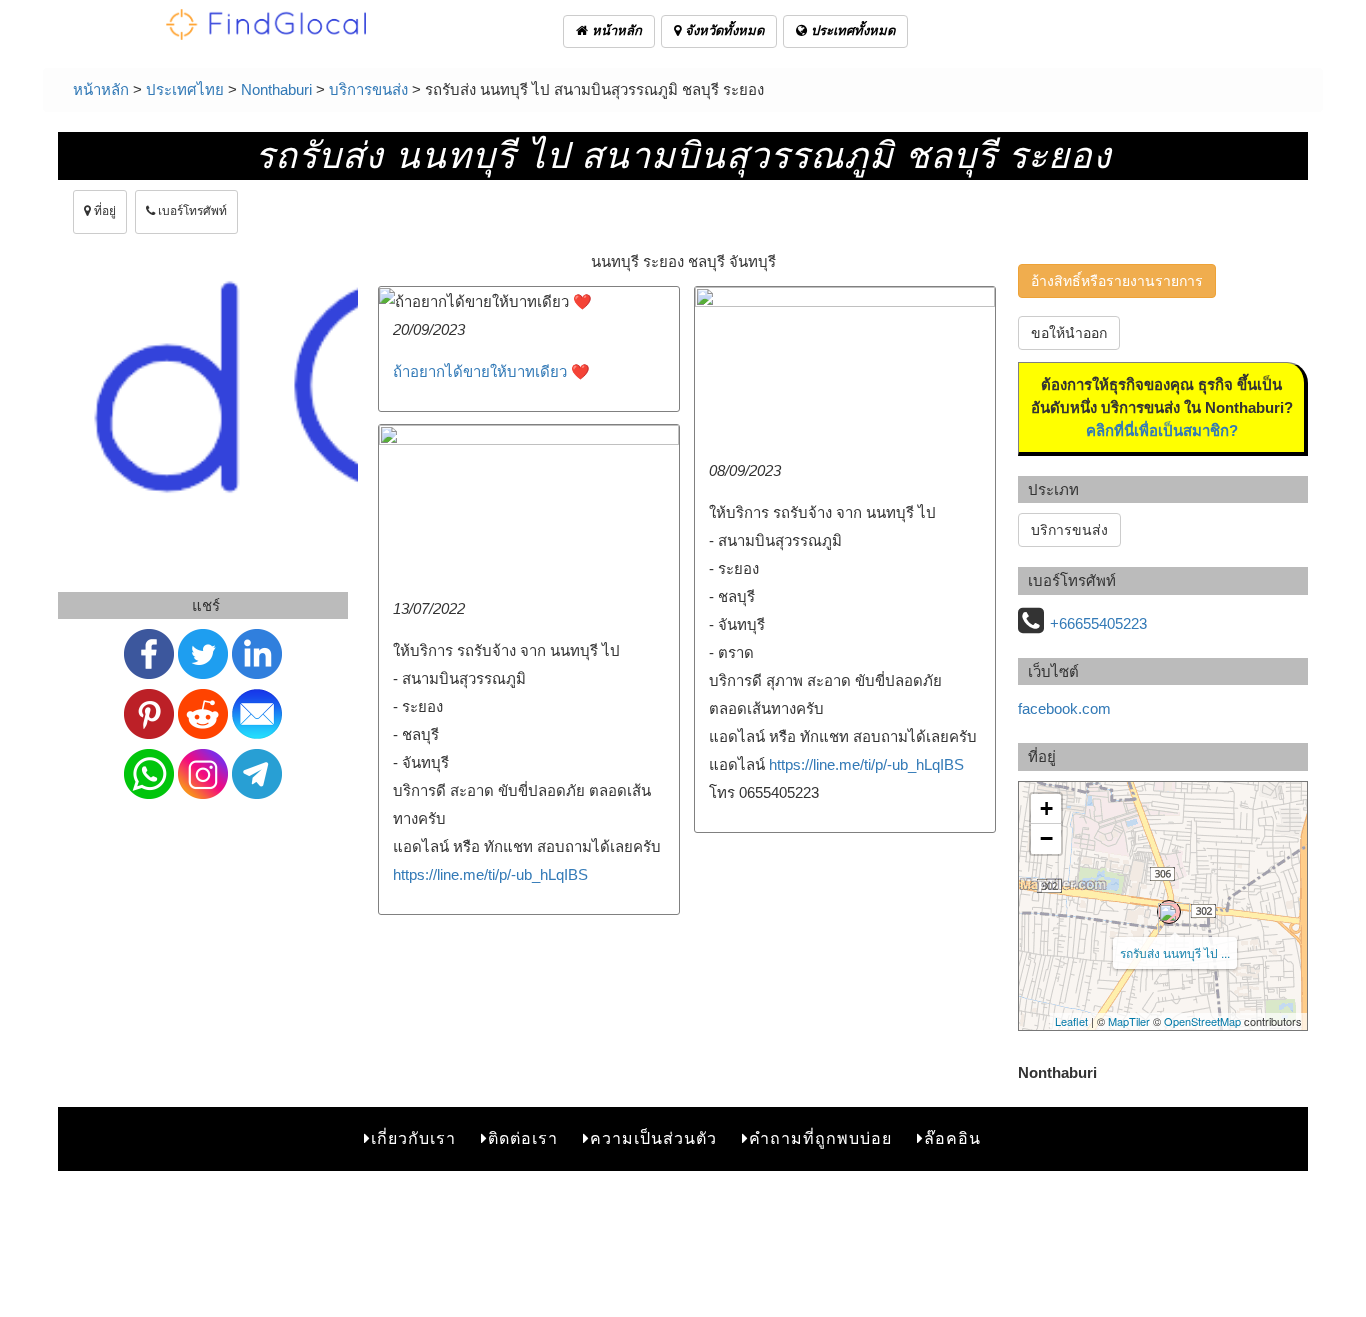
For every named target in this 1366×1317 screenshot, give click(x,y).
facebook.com (1064, 708)
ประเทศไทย (185, 89)
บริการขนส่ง (368, 89)
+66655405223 (1098, 623)
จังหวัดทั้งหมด (722, 30)
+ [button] (1046, 808)
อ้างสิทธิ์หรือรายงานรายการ (1117, 281)
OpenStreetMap (1202, 1021)
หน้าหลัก (615, 30)
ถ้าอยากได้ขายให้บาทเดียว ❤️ (491, 371)
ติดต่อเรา (523, 1138)
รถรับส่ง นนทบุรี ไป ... (1175, 952)
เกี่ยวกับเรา (413, 1138)
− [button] (1046, 838)
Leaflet (1071, 1021)
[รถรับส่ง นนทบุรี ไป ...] (1169, 912)
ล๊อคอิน (952, 1138)
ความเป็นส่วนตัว (653, 1138)
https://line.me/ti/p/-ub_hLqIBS (866, 764)
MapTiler (1129, 1021)
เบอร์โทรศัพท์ (191, 211)
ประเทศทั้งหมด (851, 30)
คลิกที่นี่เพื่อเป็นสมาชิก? (1162, 430)
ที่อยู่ (103, 211)
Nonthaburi (276, 89)
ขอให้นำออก (1069, 333)
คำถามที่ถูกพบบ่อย (820, 1138)
